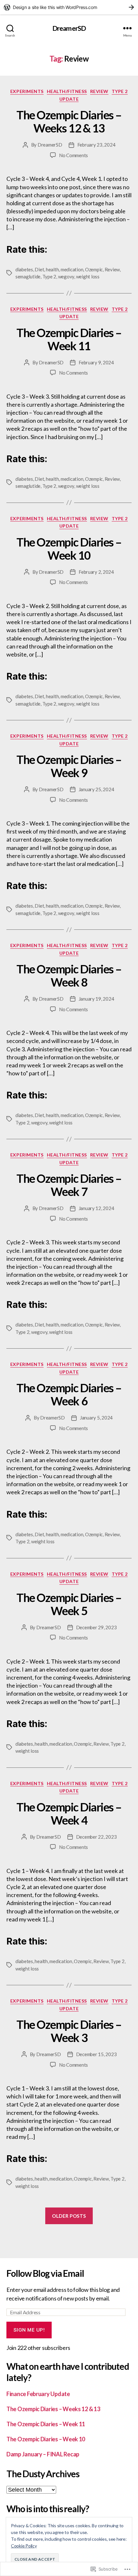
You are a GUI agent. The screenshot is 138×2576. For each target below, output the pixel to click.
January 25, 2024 (96, 789)
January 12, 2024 (96, 1208)
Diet (39, 269)
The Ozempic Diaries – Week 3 (69, 2031)
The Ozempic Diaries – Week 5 (69, 1604)
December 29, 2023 (96, 1627)
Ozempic (94, 269)
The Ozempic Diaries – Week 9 (69, 766)
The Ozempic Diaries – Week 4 (69, 1813)
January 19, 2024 (96, 999)
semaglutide (28, 276)
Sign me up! (29, 2330)
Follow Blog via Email (45, 2273)
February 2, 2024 (96, 572)
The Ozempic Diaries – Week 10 (69, 549)
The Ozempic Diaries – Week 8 (69, 975)
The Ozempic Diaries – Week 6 (69, 1394)
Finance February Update (38, 2394)
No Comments (73, 155)
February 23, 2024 (96, 145)
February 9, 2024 (96, 362)
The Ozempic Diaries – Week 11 (69, 339)
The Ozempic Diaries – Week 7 (69, 1185)
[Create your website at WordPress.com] (69, 7)
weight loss (88, 276)
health (52, 269)
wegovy (66, 276)
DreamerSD (69, 28)
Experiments (27, 91)
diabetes (24, 269)
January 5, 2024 (96, 1418)
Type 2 (120, 91)
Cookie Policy (24, 2546)
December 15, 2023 (96, 2054)
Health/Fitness (67, 91)
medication (72, 269)
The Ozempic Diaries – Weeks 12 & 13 (69, 121)
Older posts (69, 2216)
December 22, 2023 (96, 1837)
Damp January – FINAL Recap (43, 2454)
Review (99, 91)
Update (69, 99)
